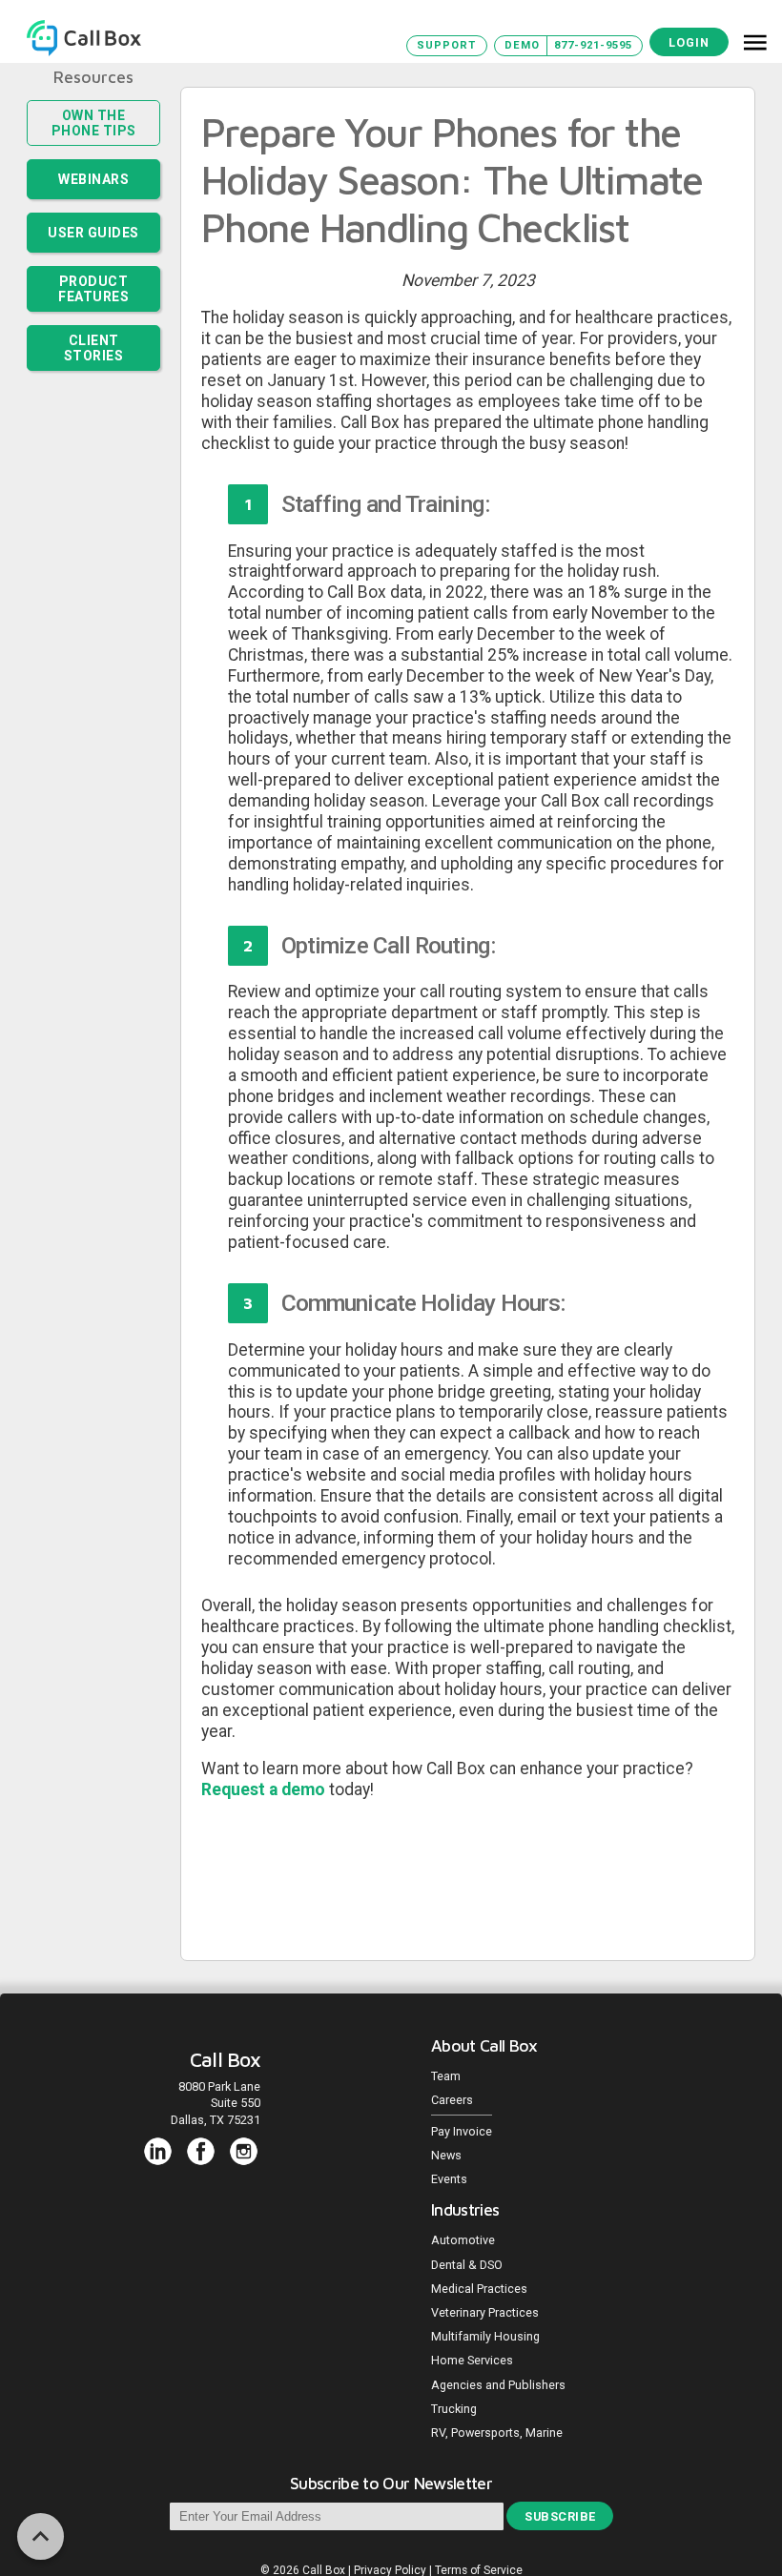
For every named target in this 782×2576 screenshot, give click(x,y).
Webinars (93, 179)
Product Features (93, 289)
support (446, 45)
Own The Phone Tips (94, 123)
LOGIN (689, 42)
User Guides (93, 233)
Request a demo (265, 1789)
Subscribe (560, 2516)
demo (522, 45)
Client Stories (94, 348)
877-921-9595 (593, 45)
